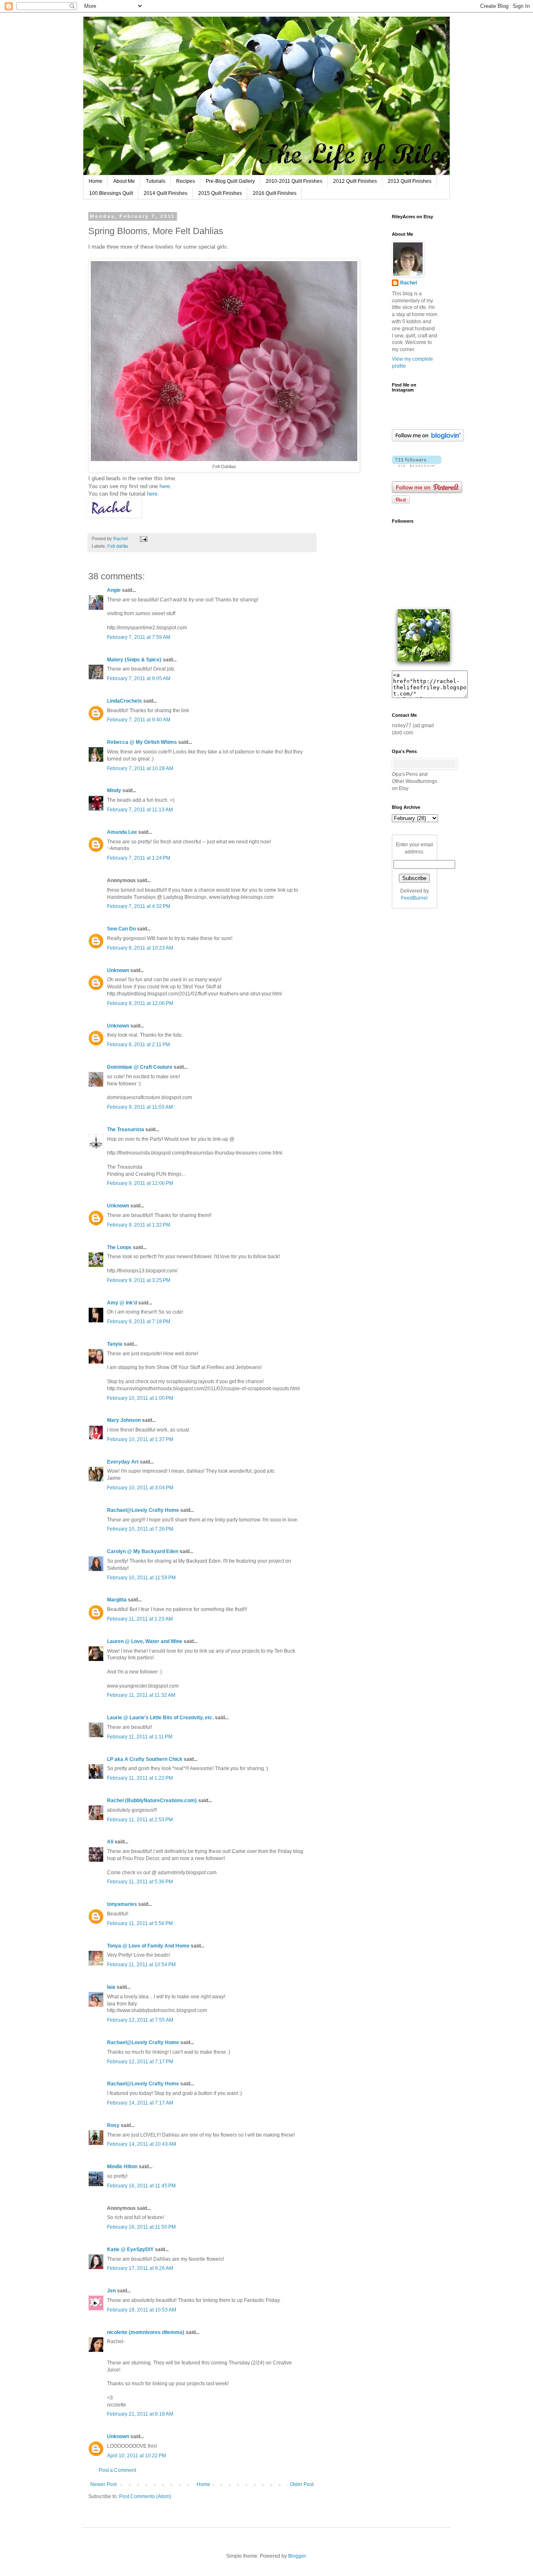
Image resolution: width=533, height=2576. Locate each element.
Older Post (302, 2484)
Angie (114, 590)
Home (96, 181)
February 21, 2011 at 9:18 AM (140, 2414)
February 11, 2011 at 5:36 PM (140, 1882)
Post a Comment (117, 2470)
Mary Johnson (124, 1420)
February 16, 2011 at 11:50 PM (141, 2227)
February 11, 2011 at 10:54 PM (141, 1965)
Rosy (113, 2125)
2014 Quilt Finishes (166, 193)
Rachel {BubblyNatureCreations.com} (152, 1800)
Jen (111, 2291)
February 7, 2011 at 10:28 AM (140, 768)
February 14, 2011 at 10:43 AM (142, 2144)
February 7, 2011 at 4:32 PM (139, 906)
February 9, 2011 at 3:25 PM (139, 1280)
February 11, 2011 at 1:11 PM (140, 1737)
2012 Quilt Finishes (355, 181)
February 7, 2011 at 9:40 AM (139, 720)
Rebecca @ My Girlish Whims (142, 742)
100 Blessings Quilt (111, 193)
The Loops (119, 1247)
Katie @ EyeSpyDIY (130, 2249)
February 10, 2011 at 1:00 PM (140, 1398)
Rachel (408, 283)
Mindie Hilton (122, 2167)
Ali (110, 1842)
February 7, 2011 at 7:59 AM (139, 637)
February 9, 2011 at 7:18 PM (139, 1322)
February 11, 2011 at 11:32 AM (141, 1695)
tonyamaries (122, 1904)
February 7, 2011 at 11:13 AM (140, 810)
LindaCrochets (125, 701)
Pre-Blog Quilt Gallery (230, 181)
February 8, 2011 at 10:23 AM (140, 948)
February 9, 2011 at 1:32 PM (139, 1225)
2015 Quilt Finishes (220, 193)
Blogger (297, 2556)
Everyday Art (123, 1462)
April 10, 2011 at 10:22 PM (137, 2456)
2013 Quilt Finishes (410, 181)
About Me (124, 181)
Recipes (186, 181)
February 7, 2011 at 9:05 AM (139, 678)
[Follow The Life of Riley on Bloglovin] (428, 440)
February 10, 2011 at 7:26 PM (140, 1529)
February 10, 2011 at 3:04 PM (140, 1488)
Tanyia (115, 1344)
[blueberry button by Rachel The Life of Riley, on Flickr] (424, 667)
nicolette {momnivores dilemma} (146, 2332)
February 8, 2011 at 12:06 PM (140, 1003)
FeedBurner (415, 898)
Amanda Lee (122, 832)
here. (165, 486)
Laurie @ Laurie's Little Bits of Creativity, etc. (160, 1718)
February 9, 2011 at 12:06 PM (140, 1183)
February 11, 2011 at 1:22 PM (140, 1778)
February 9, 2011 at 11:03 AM (140, 1107)
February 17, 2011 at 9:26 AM (140, 2268)
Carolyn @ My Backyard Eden (143, 1551)
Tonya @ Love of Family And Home (148, 1946)
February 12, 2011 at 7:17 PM (140, 2062)
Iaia (111, 1987)
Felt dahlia (118, 546)
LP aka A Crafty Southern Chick (145, 1759)
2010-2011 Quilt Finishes (294, 181)
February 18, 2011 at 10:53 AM (142, 2310)
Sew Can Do (121, 929)
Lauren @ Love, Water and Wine (145, 1641)
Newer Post (103, 2484)
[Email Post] (143, 539)
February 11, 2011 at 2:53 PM (140, 1820)
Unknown (118, 970)
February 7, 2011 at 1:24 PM (139, 858)
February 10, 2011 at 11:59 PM (141, 1578)
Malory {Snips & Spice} (134, 660)
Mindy (114, 791)
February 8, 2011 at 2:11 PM (138, 1045)
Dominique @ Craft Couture (140, 1067)
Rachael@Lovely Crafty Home (143, 1510)
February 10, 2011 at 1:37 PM (140, 1439)
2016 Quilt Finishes (275, 193)
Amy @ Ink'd (122, 1303)
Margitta (117, 1600)
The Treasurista (126, 1130)
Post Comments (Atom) (145, 2496)
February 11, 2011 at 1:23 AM (140, 1619)
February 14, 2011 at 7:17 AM (140, 2103)
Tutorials (156, 181)
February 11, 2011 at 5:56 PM (140, 1923)
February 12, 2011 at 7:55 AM (140, 2020)
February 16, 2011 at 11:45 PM (141, 2186)
